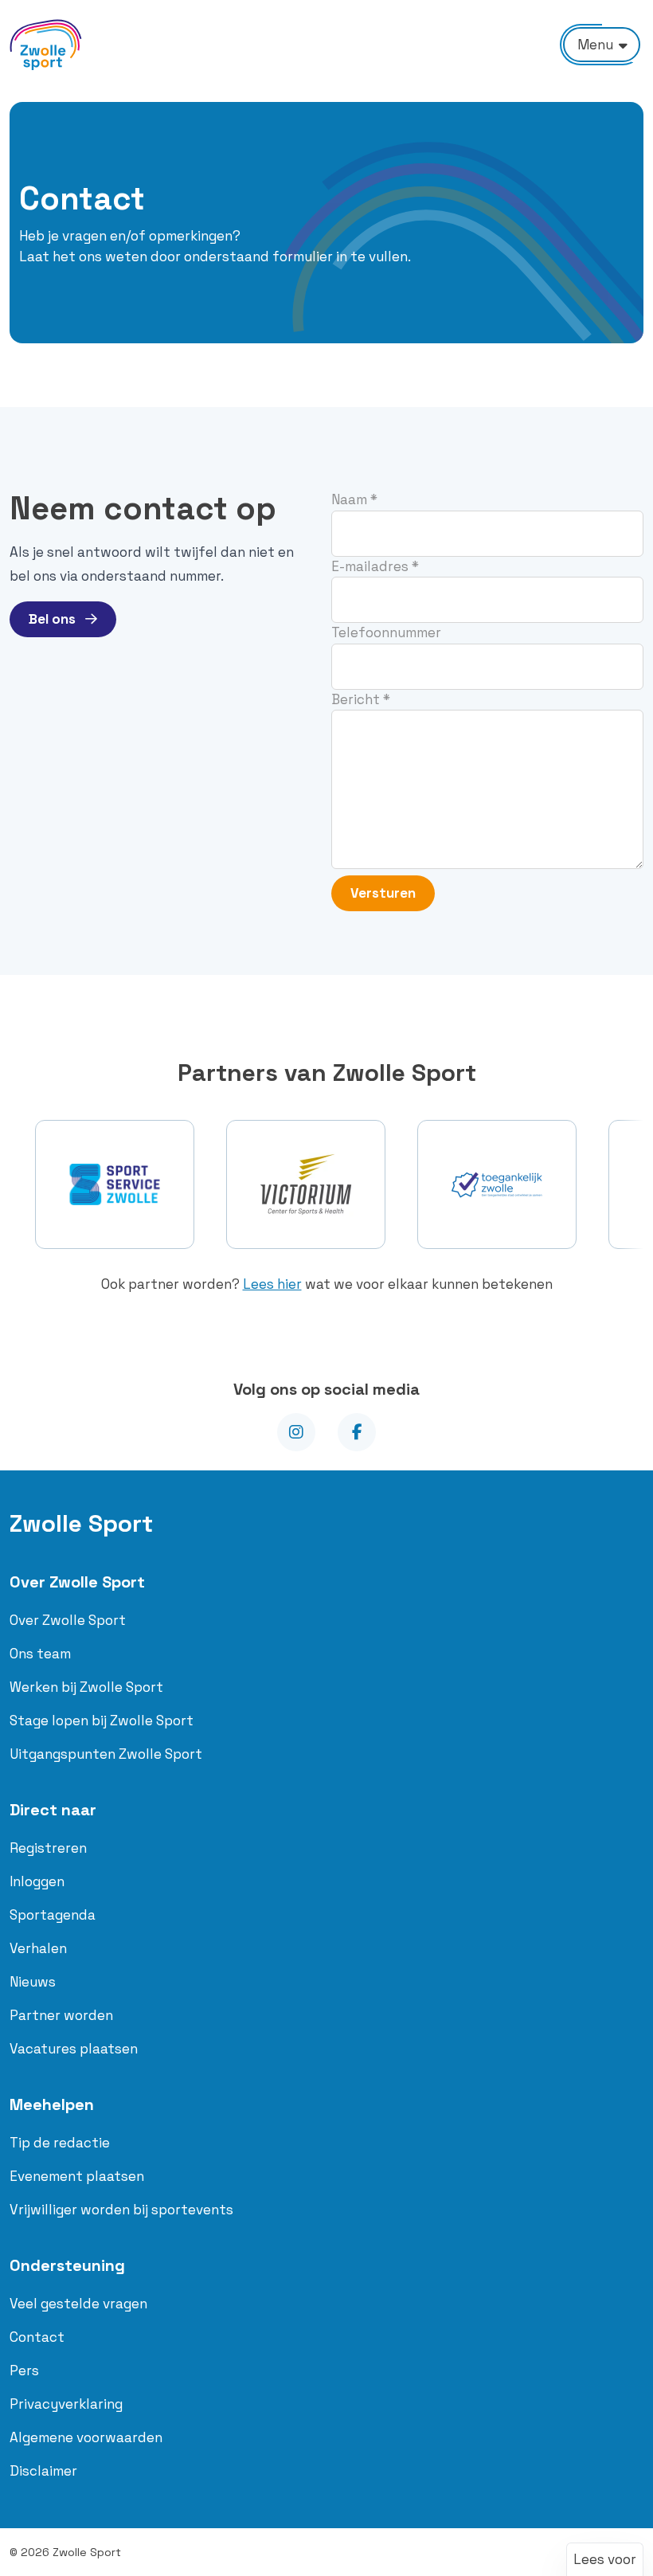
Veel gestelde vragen (78, 2304)
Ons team (40, 1654)
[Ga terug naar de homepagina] (46, 45)
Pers (24, 2370)
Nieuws (33, 1982)
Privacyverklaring (66, 2404)
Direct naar (53, 1810)
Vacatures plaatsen (74, 2049)
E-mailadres (375, 566)
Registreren (48, 1848)
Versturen (383, 893)
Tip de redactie (60, 2143)
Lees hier (272, 1284)
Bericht (361, 699)
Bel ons (54, 619)
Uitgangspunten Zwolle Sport (106, 1754)
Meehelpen (52, 2104)
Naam (354, 499)
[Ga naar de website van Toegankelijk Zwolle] (497, 1184)
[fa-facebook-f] (357, 1432)
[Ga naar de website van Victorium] (306, 1184)
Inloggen (37, 1881)
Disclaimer (43, 2471)
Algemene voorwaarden (86, 2437)
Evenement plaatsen (77, 2176)
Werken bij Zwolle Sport (86, 1687)
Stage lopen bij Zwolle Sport (102, 1721)
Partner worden (61, 2015)
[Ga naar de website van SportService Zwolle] (115, 1184)
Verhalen (38, 1948)
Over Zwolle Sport (77, 1582)
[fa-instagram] (296, 1432)
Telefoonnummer (386, 632)
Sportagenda (53, 1915)
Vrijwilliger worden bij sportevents (121, 2210)
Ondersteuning (67, 2265)
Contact (37, 2337)
